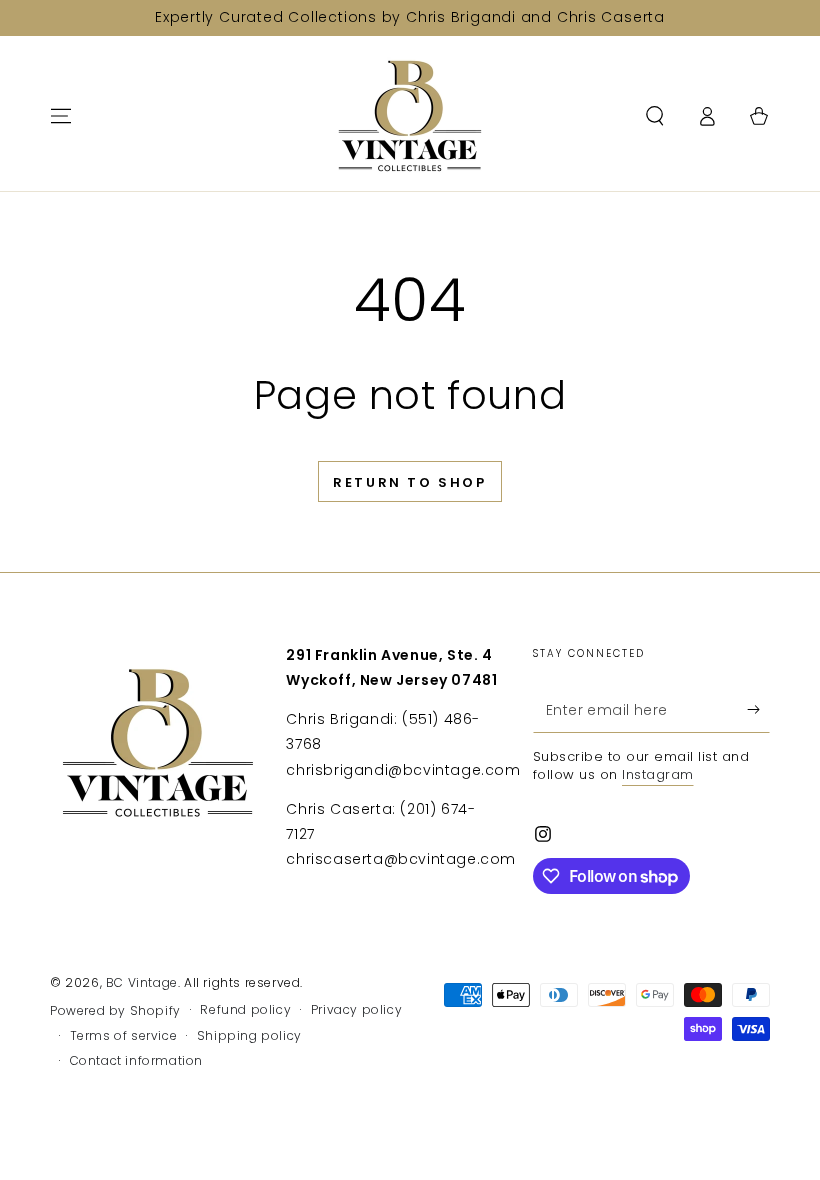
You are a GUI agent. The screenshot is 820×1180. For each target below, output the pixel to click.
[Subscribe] (758, 710)
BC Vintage (142, 982)
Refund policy (245, 1010)
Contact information (136, 1061)
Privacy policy (356, 1010)
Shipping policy (249, 1036)
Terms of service (124, 1036)
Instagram (658, 774)
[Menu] (61, 116)
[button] (655, 116)
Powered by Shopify (115, 1011)
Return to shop (409, 482)
